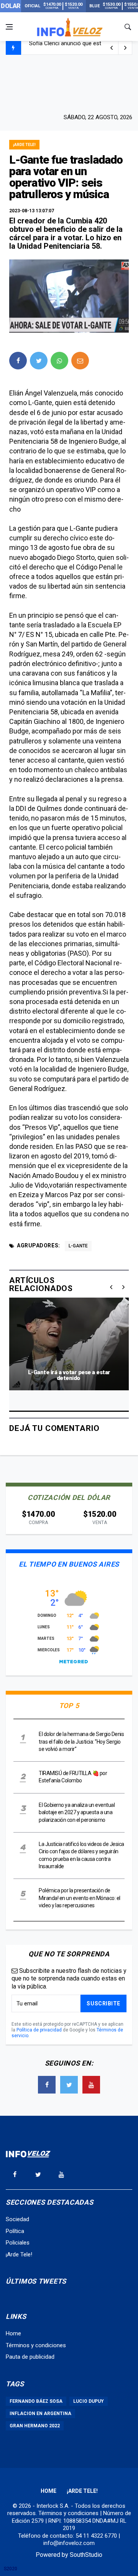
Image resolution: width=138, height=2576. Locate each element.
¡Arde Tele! (24, 145)
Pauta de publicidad (30, 2357)
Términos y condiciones (36, 2345)
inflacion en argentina (40, 2414)
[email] (80, 361)
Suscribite (103, 2003)
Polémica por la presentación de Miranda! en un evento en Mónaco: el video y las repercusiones (80, 1898)
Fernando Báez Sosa (36, 2401)
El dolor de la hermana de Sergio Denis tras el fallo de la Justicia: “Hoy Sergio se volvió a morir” (81, 1742)
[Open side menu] (9, 27)
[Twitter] (69, 2085)
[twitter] (39, 361)
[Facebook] (47, 2085)
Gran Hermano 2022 (35, 2426)
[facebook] (18, 361)
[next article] (112, 48)
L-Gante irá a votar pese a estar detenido (69, 1375)
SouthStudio (86, 2555)
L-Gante (78, 1246)
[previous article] (125, 48)
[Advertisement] (69, 83)
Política (15, 2231)
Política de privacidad (39, 2030)
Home (13, 2333)
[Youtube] (91, 2085)
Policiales (18, 2243)
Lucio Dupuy (89, 2401)
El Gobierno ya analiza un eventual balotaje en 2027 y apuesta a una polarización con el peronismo (77, 1812)
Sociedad (17, 2219)
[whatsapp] (59, 361)
